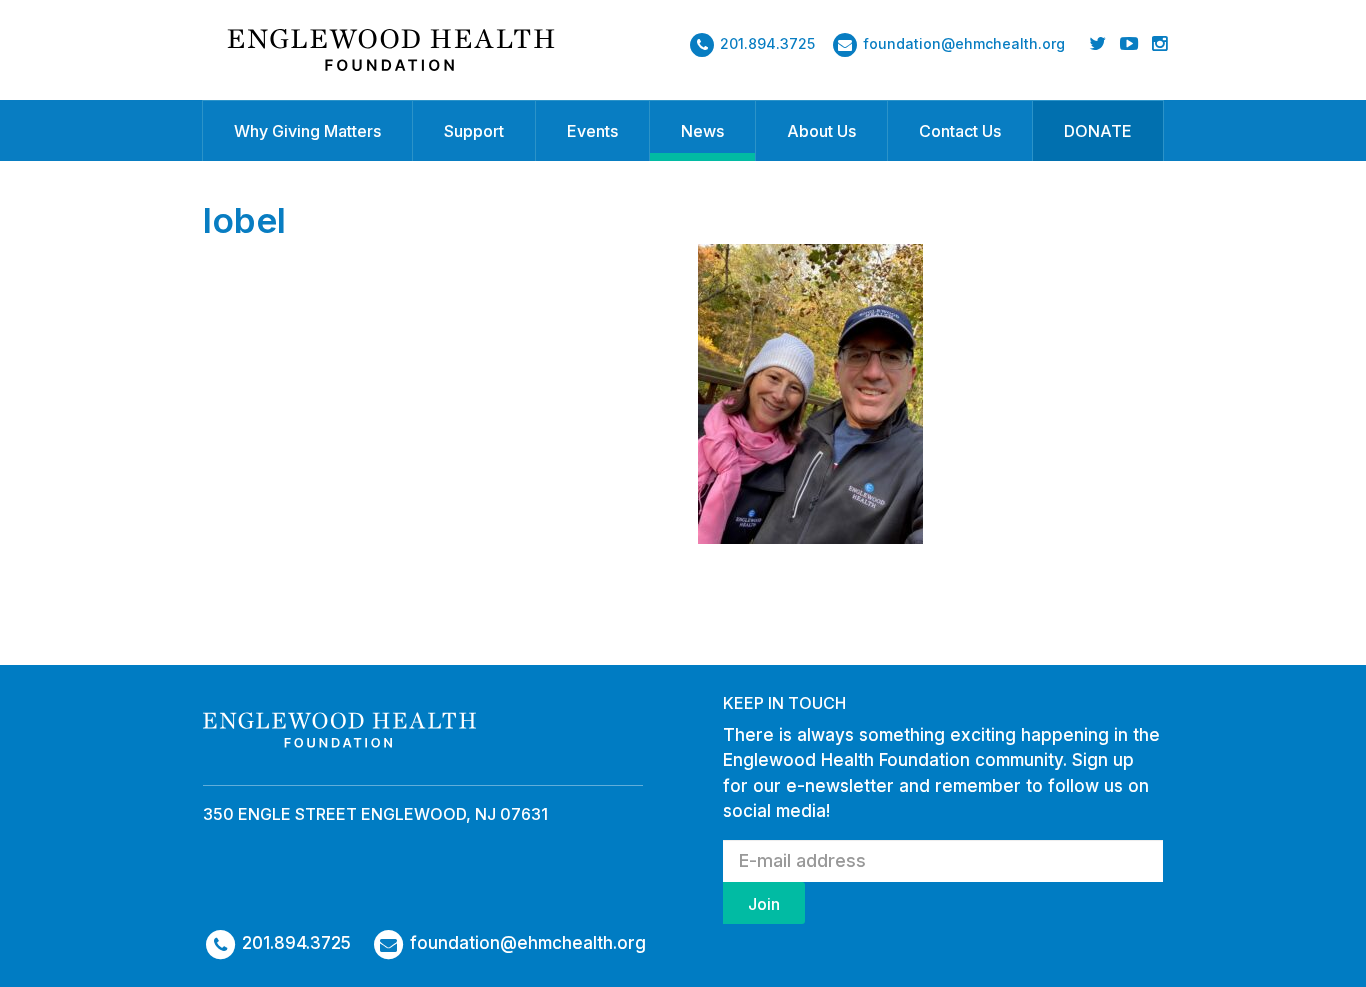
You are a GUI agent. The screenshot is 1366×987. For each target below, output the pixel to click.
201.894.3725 (767, 43)
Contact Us (960, 131)
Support (474, 131)
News (702, 131)
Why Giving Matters (307, 131)
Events (592, 131)
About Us (821, 131)
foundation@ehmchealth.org (964, 43)
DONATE (1098, 131)
